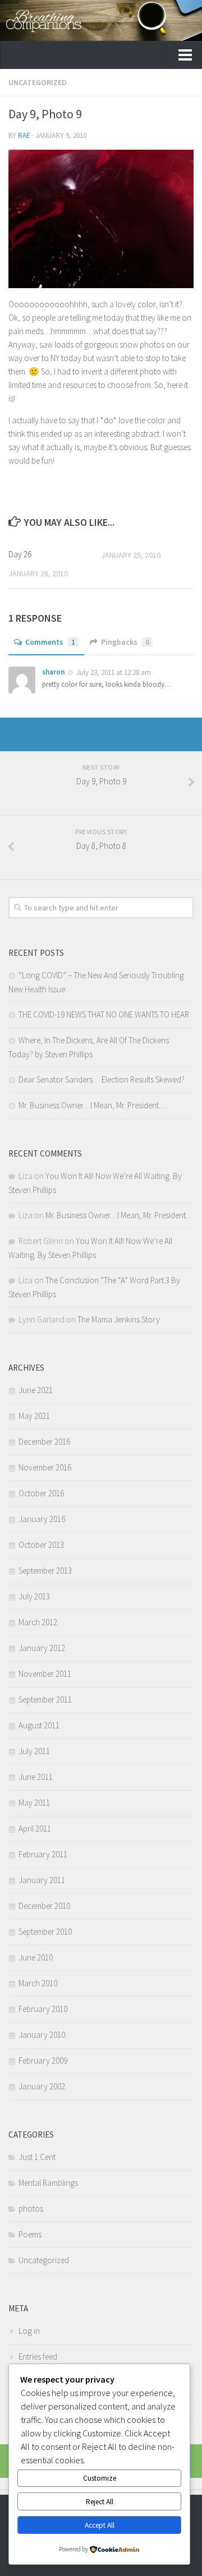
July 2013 (34, 1596)
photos (31, 2209)
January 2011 (42, 1880)
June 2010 (36, 1957)
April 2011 (35, 1828)
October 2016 (41, 1493)
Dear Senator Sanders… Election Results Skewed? (102, 1079)
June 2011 (36, 1777)
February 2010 (43, 2009)
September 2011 (45, 1699)
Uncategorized (38, 82)
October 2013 (41, 1545)
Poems (30, 2234)
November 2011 (45, 1674)
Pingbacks (125, 642)
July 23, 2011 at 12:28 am (114, 672)
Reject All (100, 2502)
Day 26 (20, 554)
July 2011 (34, 1751)
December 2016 (44, 1442)
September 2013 (45, 1571)
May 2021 (34, 1416)
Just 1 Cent (37, 2157)
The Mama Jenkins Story (119, 1319)
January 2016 (42, 1519)
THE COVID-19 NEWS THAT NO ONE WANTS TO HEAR (104, 1014)
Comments (50, 642)
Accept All (100, 2525)
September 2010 (45, 1932)
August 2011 (39, 1725)
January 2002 (42, 2086)
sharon (53, 672)
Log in (29, 2331)
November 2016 (45, 1467)
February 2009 (43, 2061)
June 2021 (36, 1390)
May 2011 (34, 1803)
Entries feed (38, 2357)
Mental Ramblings (48, 2183)
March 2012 (38, 1622)
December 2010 (44, 1906)
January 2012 (42, 1648)
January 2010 (42, 2035)
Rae (24, 135)
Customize (100, 2478)
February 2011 (43, 1854)
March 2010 (38, 1983)
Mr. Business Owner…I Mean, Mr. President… (92, 1105)
